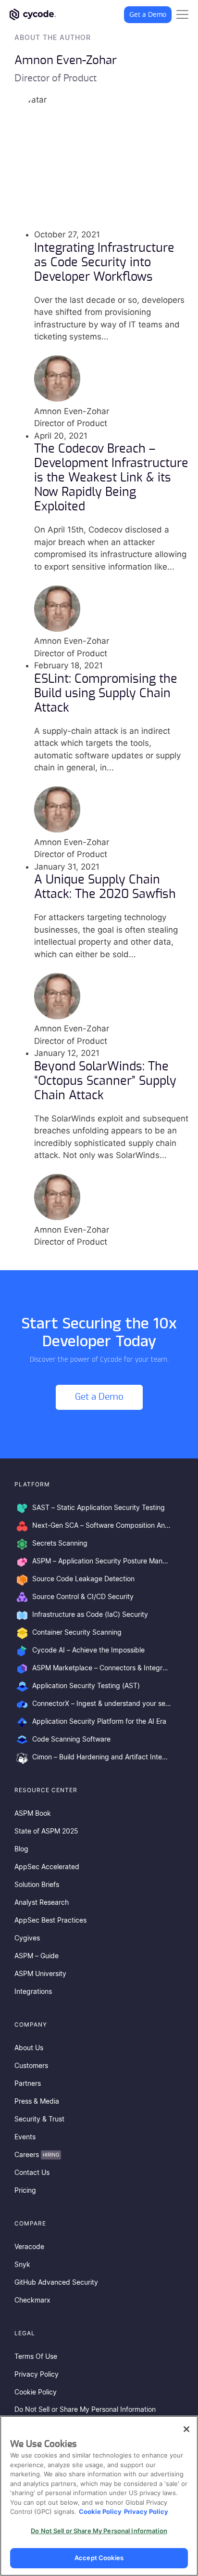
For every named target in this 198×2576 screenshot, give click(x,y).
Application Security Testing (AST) (86, 1686)
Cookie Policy (36, 2393)
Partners (28, 2084)
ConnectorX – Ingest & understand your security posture (103, 1704)
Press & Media (37, 2102)
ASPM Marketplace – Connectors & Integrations (103, 1668)
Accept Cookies (99, 2558)
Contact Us (32, 2173)
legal (25, 2333)
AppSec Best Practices (50, 1921)
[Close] (186, 2429)
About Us (29, 2048)
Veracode (29, 2247)
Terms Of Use (36, 2357)
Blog (21, 1849)
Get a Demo (148, 14)
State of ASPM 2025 (46, 1832)
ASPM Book (33, 1814)
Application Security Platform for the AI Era (99, 1722)
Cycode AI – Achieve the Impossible (88, 1651)
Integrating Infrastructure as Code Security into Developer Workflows (104, 263)
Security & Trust (39, 2120)
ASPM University (40, 1974)
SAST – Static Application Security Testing (99, 1508)
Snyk (22, 2265)
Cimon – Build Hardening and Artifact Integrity (103, 1757)
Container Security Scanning (77, 1633)
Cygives (27, 1939)
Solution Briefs (37, 1885)
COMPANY (31, 2024)
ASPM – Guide (37, 1956)
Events (25, 2137)
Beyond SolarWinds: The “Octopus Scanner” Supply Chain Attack (105, 1081)
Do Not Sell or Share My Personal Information (85, 2410)
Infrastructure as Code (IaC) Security (90, 1615)
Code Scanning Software (71, 1740)
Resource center (46, 1790)
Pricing (25, 2191)
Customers (31, 2066)
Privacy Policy (37, 2375)
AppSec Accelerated (47, 1867)
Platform (32, 1484)
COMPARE (30, 2223)
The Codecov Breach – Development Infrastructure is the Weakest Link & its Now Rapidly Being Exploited (111, 478)
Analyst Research (42, 1903)
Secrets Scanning (60, 1544)
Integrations (33, 1992)
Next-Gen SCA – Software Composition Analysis (103, 1526)
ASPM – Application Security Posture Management (103, 1561)
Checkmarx (32, 2301)
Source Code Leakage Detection (83, 1579)
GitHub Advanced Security (56, 2283)
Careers (37, 2155)
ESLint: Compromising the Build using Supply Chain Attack (106, 694)
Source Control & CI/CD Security (83, 1597)
